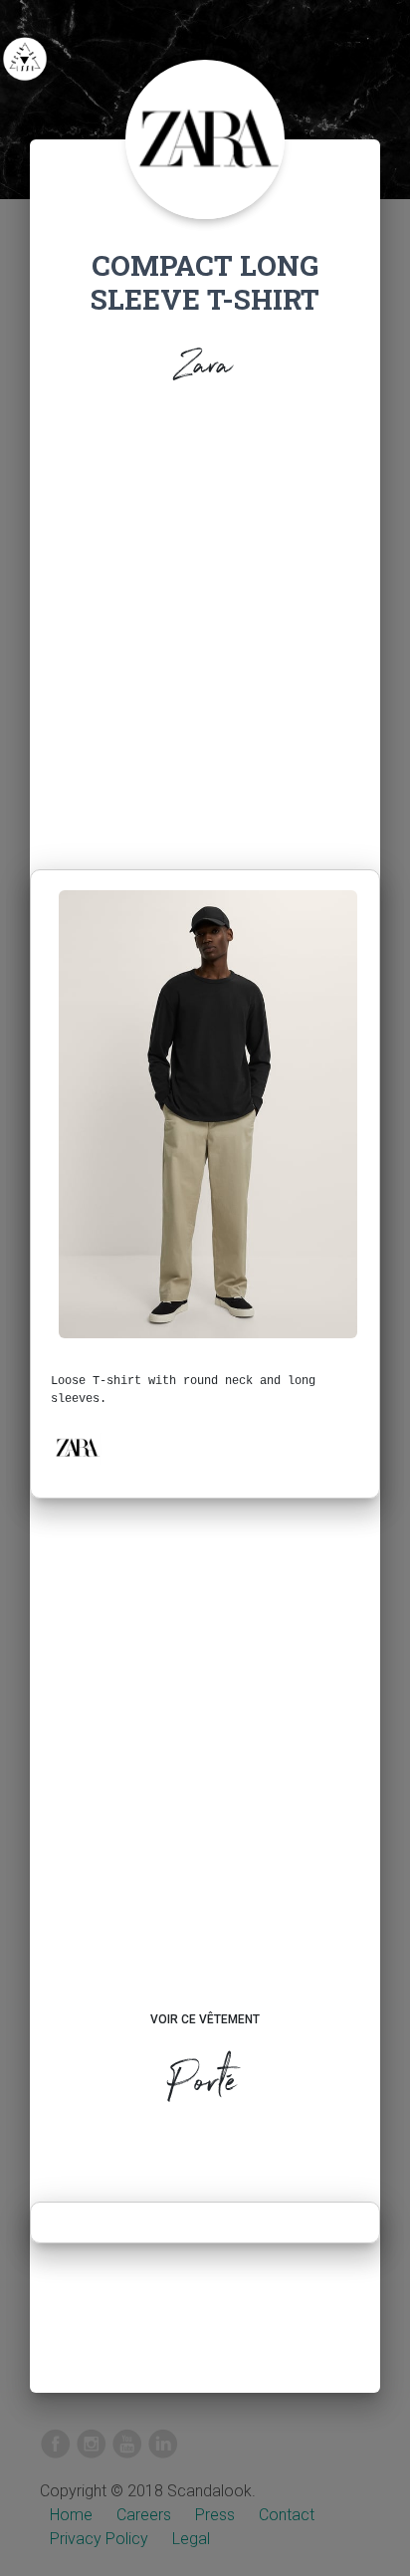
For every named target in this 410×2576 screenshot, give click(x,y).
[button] (77, 1448)
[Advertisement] (205, 632)
